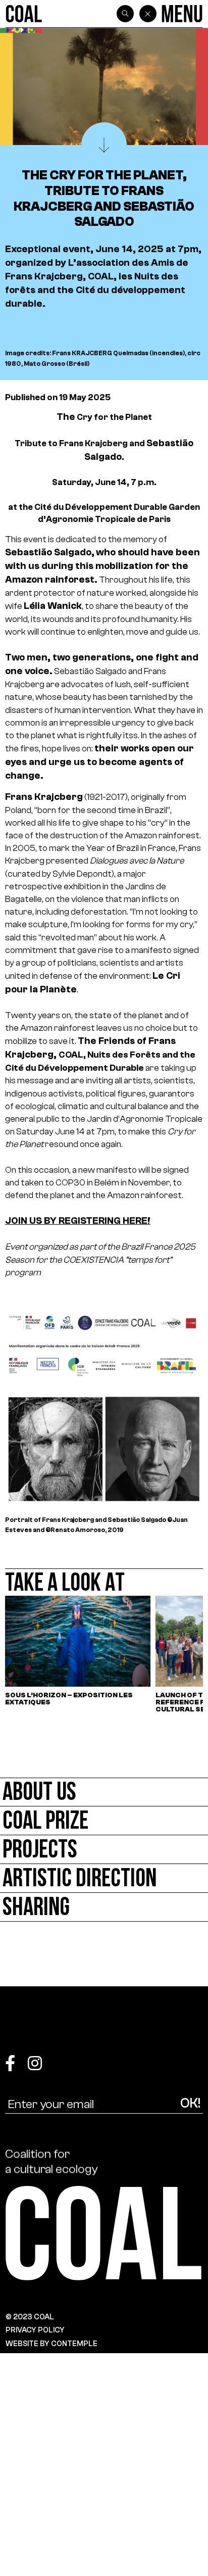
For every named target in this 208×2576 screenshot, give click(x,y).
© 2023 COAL (30, 2317)
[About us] (104, 1792)
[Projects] (104, 1850)
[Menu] (182, 14)
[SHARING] (104, 1907)
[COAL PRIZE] (104, 1821)
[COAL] (24, 14)
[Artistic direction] (104, 1878)
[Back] (148, 14)
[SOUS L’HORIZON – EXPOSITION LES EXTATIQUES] (78, 1654)
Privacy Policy (35, 2330)
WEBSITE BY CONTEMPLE (51, 2344)
